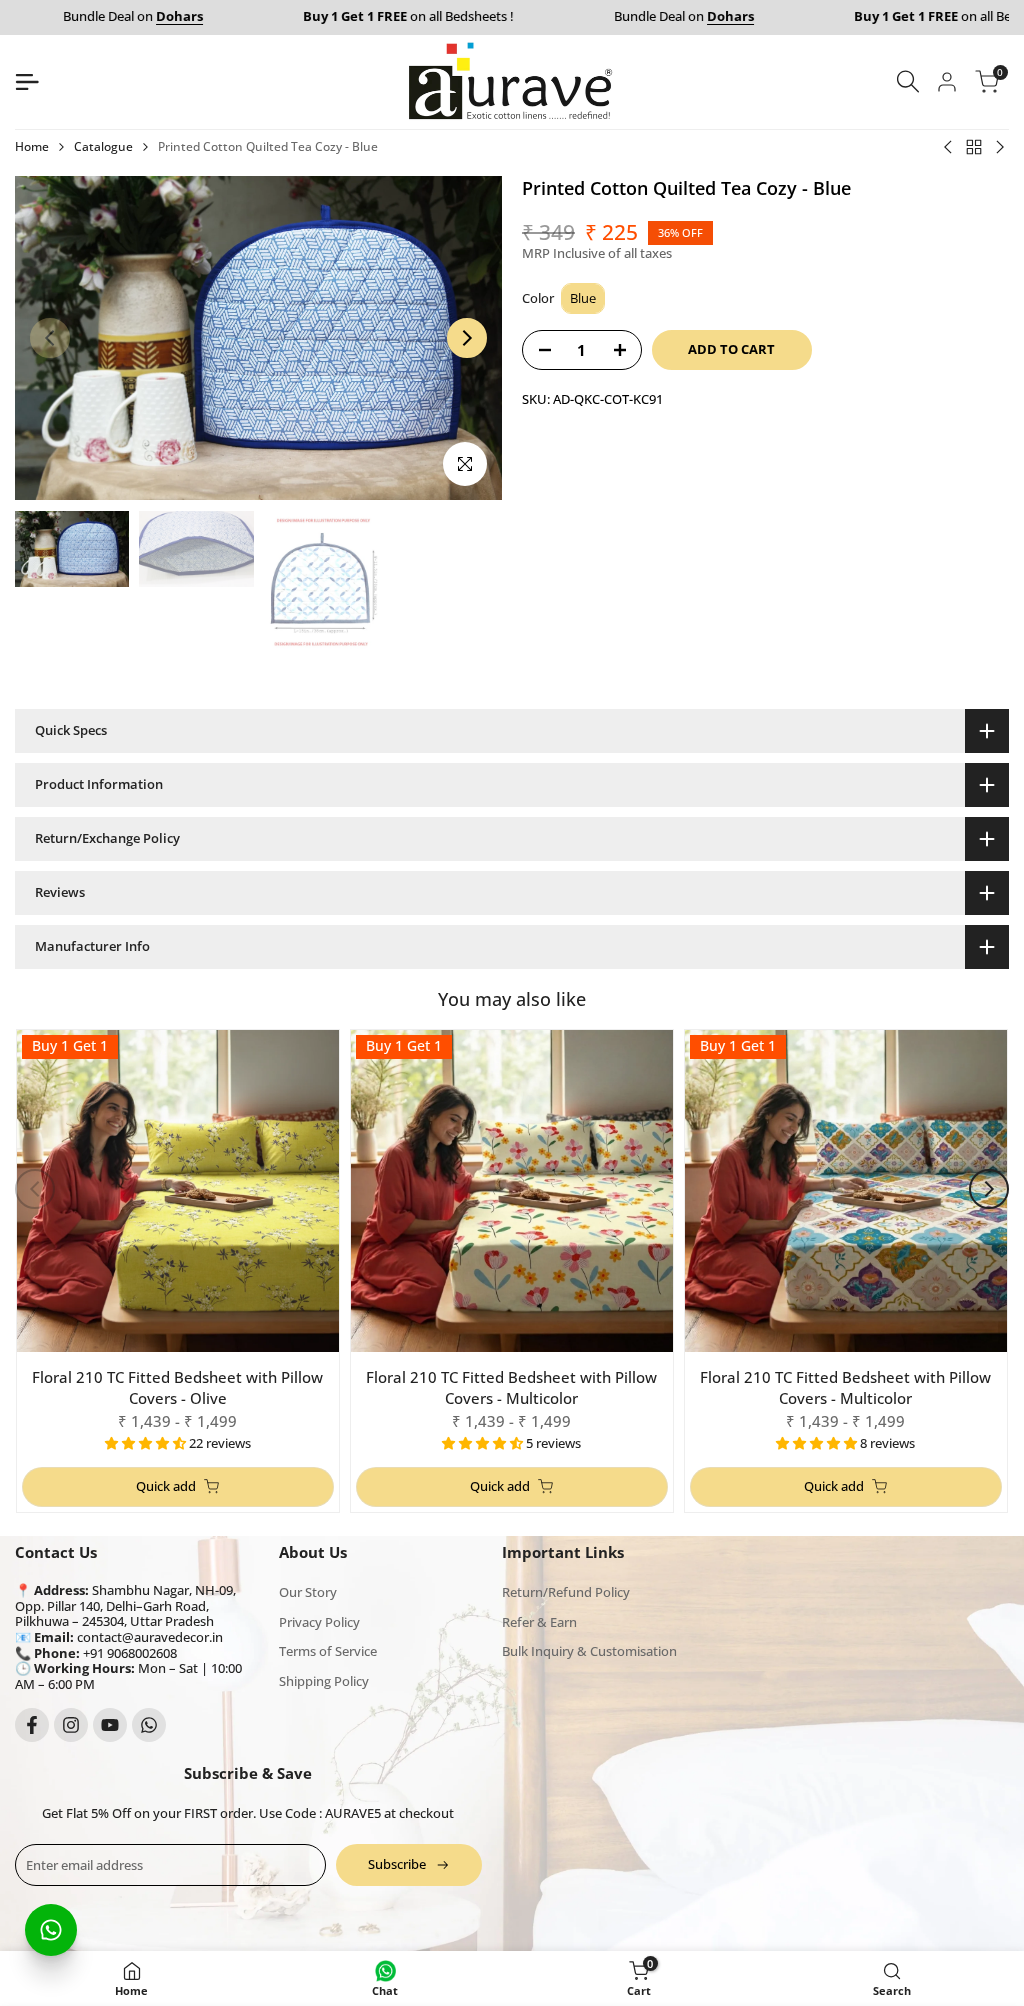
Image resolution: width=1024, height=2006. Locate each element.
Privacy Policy (319, 1622)
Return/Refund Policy (566, 1592)
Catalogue (103, 146)
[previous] (50, 338)
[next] (467, 338)
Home (32, 146)
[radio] (583, 298)
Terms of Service (328, 1651)
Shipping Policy (324, 1681)
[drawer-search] (908, 81)
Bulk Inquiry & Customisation (589, 1651)
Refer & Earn (539, 1622)
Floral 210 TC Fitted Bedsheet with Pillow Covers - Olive (177, 1387)
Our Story (308, 1592)
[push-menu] (27, 82)
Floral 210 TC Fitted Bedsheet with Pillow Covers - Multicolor (511, 1387)
